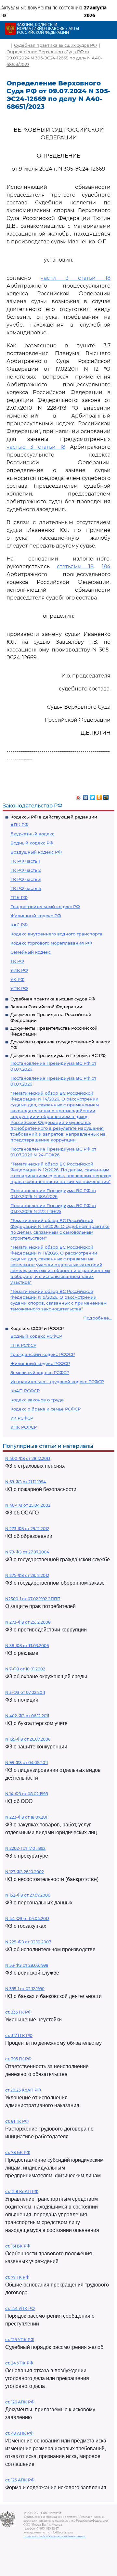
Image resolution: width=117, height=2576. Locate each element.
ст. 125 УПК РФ (20, 2340)
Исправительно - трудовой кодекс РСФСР (57, 1382)
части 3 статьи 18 (76, 278)
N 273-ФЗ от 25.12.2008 (28, 1622)
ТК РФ (17, 961)
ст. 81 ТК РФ (17, 2121)
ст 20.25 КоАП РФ (23, 2090)
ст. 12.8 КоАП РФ (22, 2191)
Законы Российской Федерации (46, 1007)
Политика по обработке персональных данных (54, 2536)
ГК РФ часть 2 (26, 870)
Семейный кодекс (31, 952)
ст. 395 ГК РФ (18, 2059)
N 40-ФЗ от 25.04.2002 (28, 1505)
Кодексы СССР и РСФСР (37, 1328)
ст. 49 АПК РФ (19, 2433)
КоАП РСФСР (25, 1391)
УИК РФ (19, 970)
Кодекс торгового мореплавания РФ (51, 943)
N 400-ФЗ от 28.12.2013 (28, 1458)
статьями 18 (75, 567)
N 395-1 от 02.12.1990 (25, 1989)
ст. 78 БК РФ (18, 2152)
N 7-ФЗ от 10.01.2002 (25, 1669)
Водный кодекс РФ (32, 843)
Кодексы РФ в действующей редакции (54, 817)
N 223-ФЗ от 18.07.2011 (27, 1817)
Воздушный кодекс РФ (36, 852)
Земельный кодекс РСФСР (40, 1372)
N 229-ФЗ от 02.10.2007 (28, 1942)
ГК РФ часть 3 (26, 879)
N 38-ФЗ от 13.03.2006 (27, 1646)
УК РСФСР (22, 1418)
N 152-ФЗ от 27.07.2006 (28, 1895)
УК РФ (17, 979)
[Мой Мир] (106, 796)
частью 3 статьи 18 (36, 447)
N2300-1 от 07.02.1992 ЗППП (33, 1599)
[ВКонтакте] (86, 796)
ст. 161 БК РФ (18, 2246)
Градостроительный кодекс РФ (45, 907)
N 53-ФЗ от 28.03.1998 (27, 1965)
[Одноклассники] (99, 796)
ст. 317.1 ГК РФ (19, 2035)
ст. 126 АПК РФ (20, 2402)
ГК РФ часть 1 (25, 861)
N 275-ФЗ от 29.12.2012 (27, 1575)
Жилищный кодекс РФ (36, 916)
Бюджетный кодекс (32, 834)
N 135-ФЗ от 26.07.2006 (28, 1739)
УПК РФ (19, 988)
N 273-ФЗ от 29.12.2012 (27, 1529)
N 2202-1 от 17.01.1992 (25, 1848)
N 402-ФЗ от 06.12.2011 (27, 1716)
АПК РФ (19, 825)
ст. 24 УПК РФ (19, 2363)
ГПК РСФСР (23, 1345)
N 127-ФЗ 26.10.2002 (25, 1872)
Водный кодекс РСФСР (36, 1336)
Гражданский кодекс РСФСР (43, 1354)
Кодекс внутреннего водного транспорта (56, 934)
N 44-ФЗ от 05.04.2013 (27, 1919)
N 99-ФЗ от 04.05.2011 (26, 1763)
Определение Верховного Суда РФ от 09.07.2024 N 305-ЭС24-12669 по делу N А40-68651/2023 (54, 58)
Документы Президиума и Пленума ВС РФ (58, 1055)
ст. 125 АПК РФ (20, 2480)
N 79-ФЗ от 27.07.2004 (27, 1552)
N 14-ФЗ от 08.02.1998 (27, 1794)
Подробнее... (97, 1318)
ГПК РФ (19, 897)
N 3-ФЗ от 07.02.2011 (25, 1692)
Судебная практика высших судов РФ (53, 999)
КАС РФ (19, 925)
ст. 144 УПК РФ (20, 2308)
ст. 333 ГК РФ (18, 2012)
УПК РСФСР (24, 1427)
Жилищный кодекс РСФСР (40, 1363)
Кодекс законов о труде (37, 1400)
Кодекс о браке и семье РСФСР (45, 1409)
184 (106, 567)
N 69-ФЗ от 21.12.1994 (26, 1482)
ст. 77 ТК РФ (17, 2277)
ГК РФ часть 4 (26, 888)
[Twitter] (92, 796)
